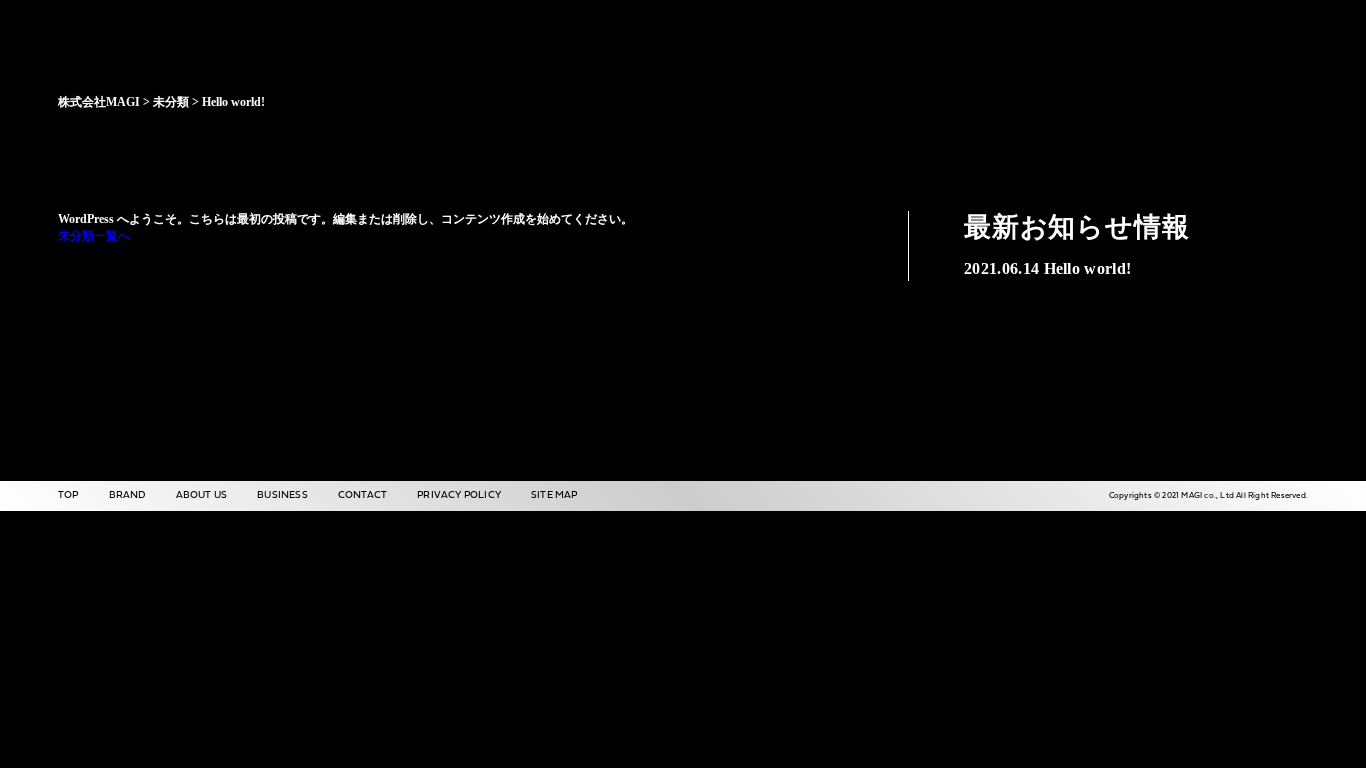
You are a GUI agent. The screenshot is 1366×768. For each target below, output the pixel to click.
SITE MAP (554, 495)
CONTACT (362, 495)
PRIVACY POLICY (459, 495)
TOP (68, 495)
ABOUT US (202, 495)
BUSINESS (282, 495)
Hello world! (1047, 268)
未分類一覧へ (94, 236)
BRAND (127, 495)
